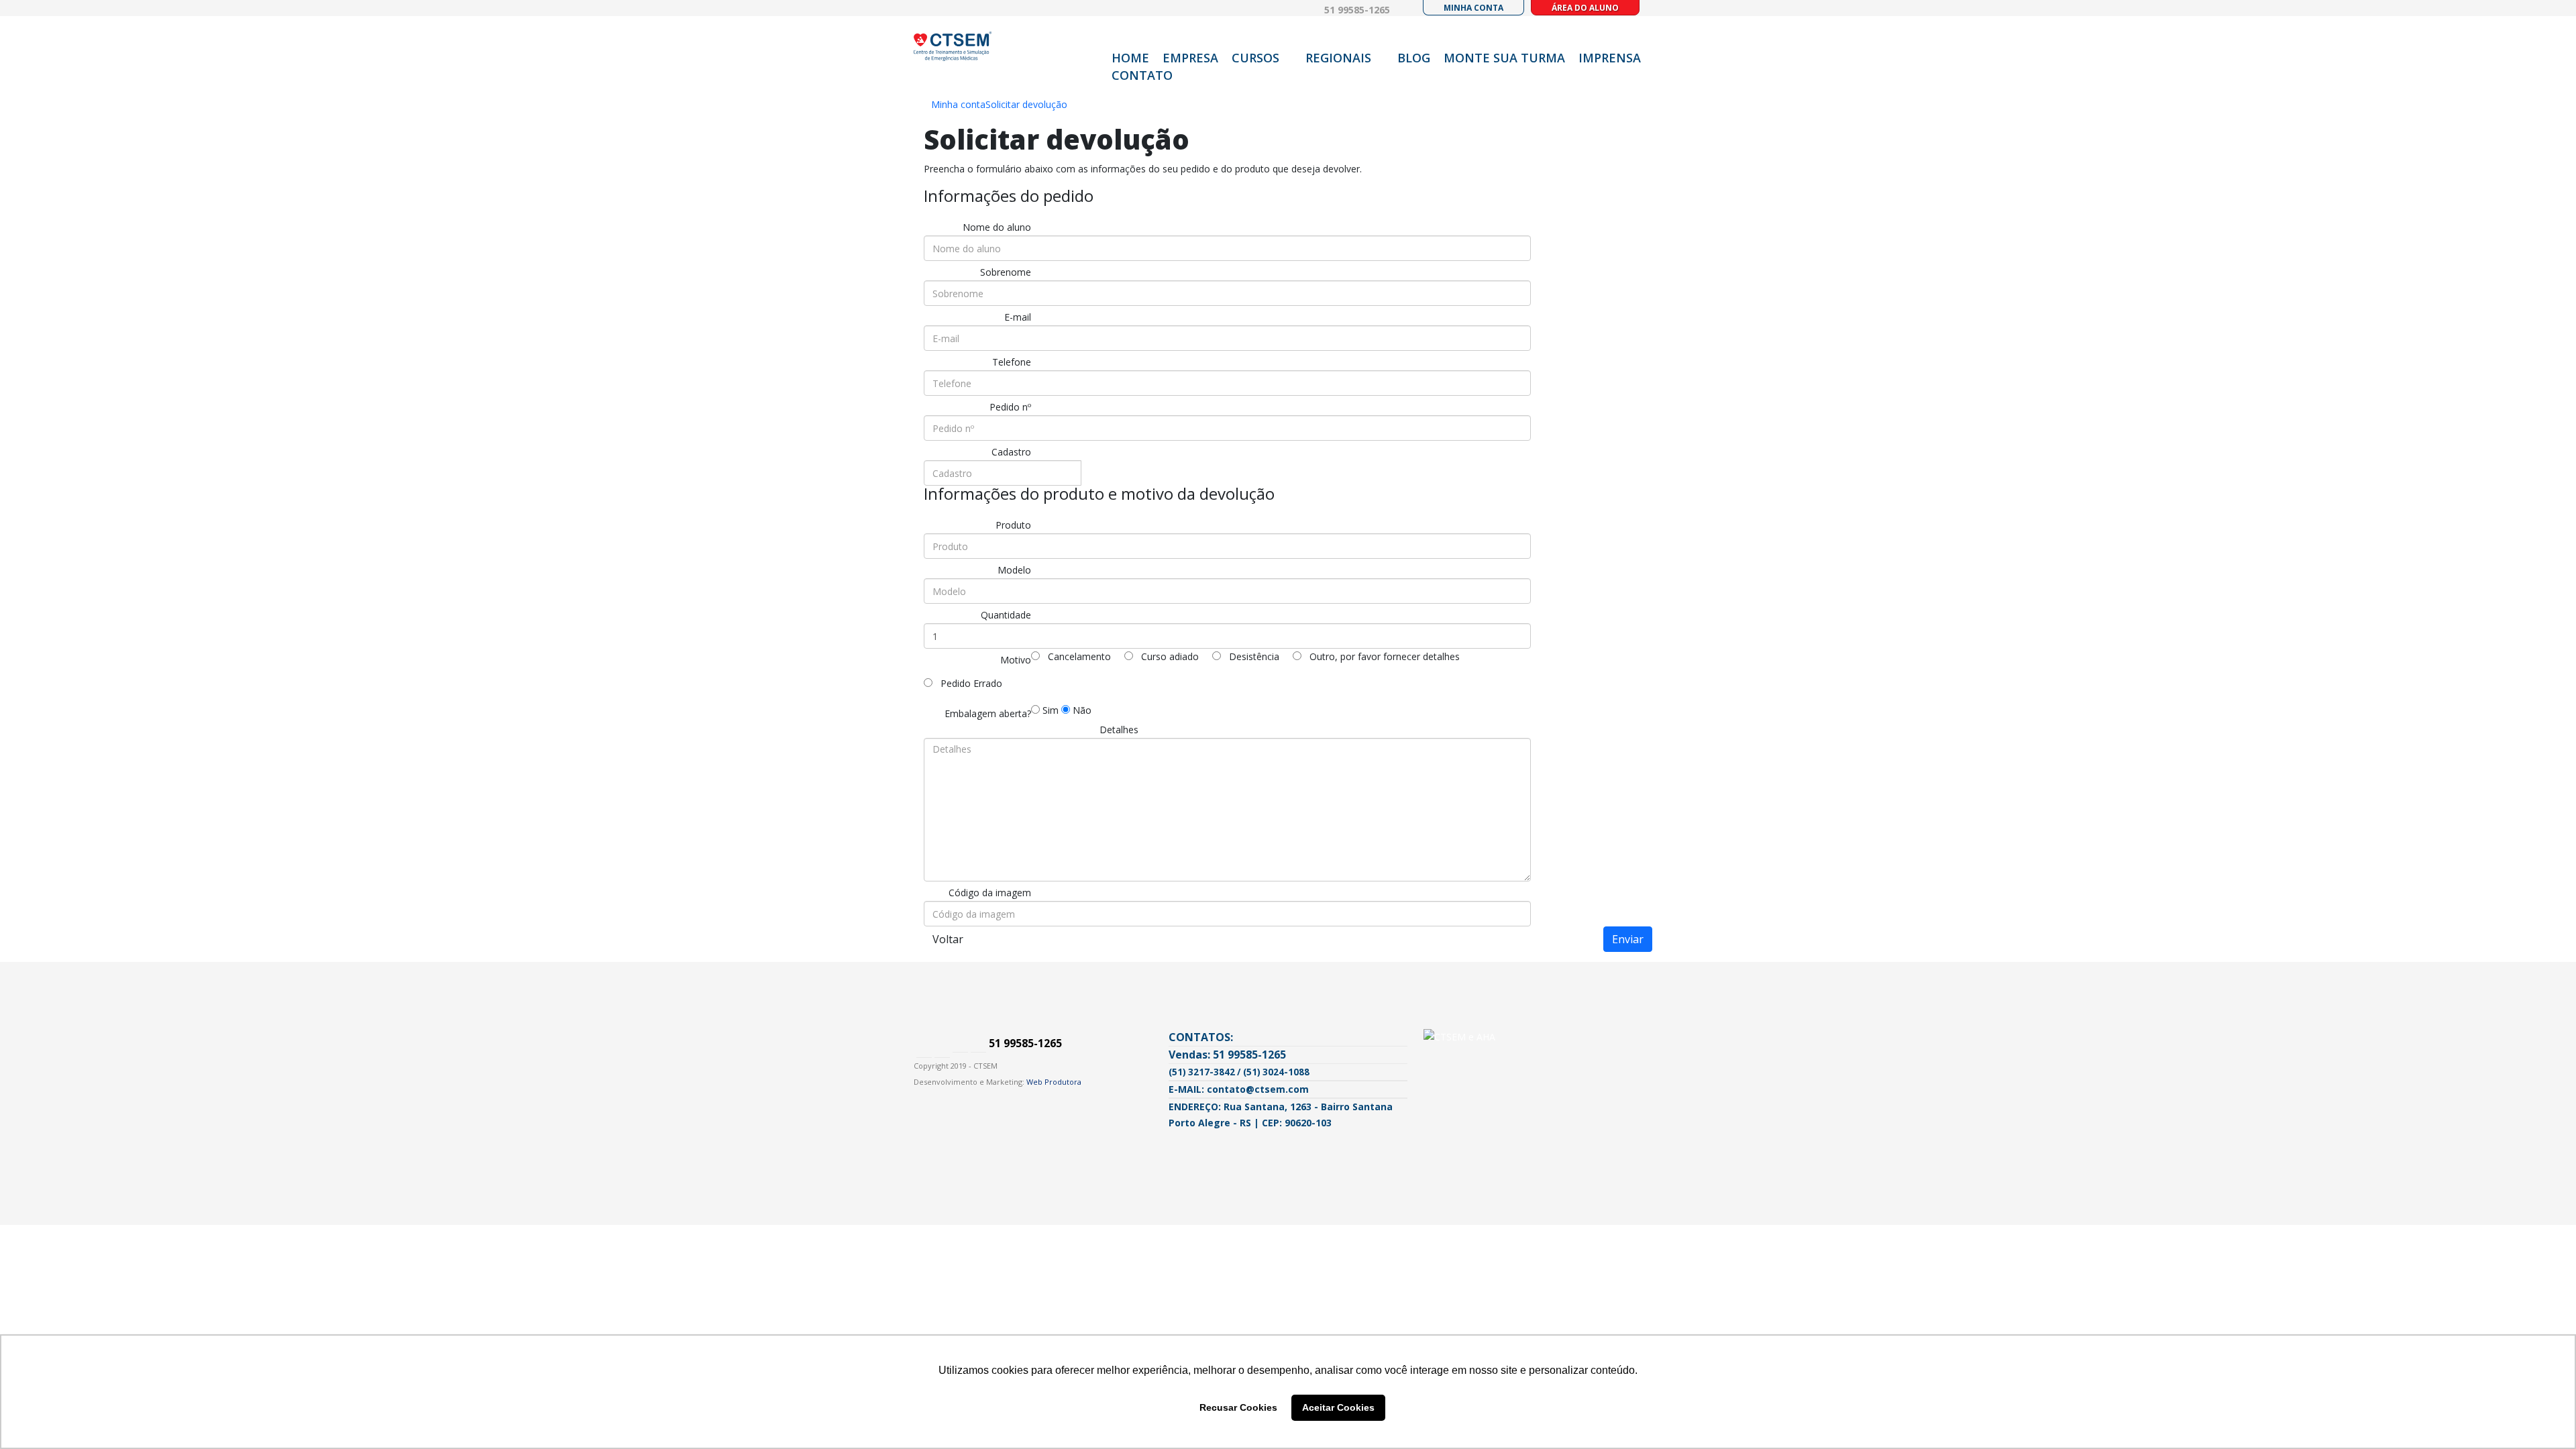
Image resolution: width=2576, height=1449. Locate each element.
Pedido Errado (970, 683)
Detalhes (1119, 730)
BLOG (1414, 58)
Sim (1049, 710)
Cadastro (1011, 452)
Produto (1013, 525)
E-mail (1018, 317)
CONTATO (1142, 75)
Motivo (1016, 660)
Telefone (1012, 362)
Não (1081, 710)
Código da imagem (990, 893)
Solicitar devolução (1026, 104)
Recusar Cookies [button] (1238, 1407)
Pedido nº (1010, 407)
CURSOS (1255, 58)
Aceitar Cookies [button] (1338, 1407)
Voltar (948, 939)
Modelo (1014, 570)
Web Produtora (1054, 1082)
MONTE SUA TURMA (1504, 58)
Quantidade (1006, 615)
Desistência (1253, 656)
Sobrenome (1006, 272)
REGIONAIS (1338, 58)
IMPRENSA (1610, 58)
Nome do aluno (997, 227)
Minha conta (958, 104)
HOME (1130, 58)
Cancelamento (1078, 656)
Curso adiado (1169, 656)
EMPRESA (1190, 58)
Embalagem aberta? (988, 713)
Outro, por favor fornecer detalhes (1383, 656)
